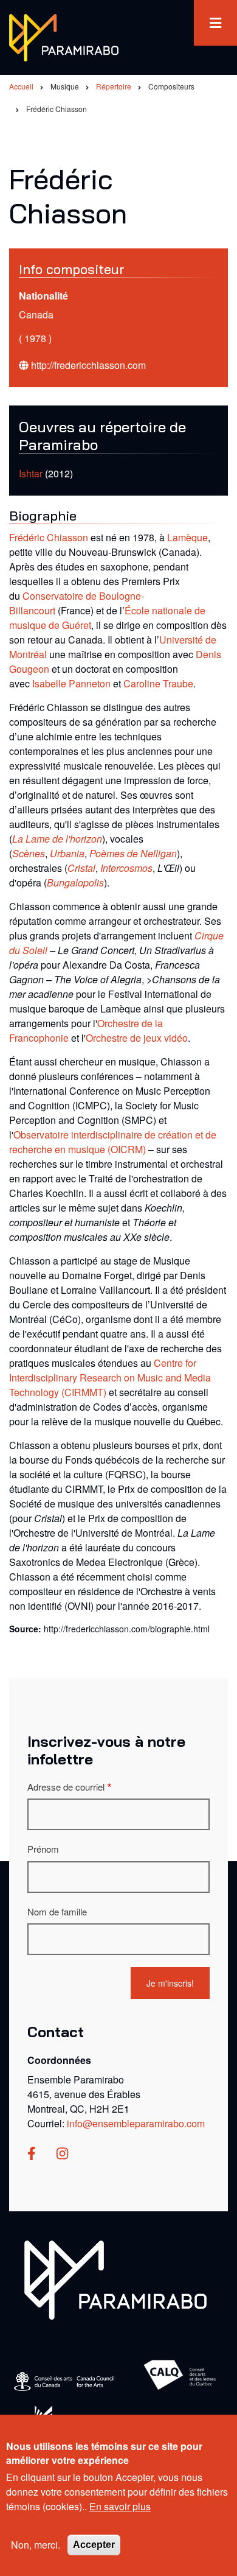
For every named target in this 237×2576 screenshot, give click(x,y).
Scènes (29, 853)
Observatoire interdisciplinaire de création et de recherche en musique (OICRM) (113, 1142)
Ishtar (31, 473)
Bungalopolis (75, 883)
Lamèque (187, 537)
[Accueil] (64, 36)
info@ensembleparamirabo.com (136, 2123)
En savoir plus (120, 2506)
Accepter (94, 2545)
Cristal (81, 868)
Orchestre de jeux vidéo (137, 1038)
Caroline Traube (158, 683)
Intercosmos (126, 868)
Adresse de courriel (66, 1787)
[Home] (115, 2279)
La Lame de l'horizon (57, 839)
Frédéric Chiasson (49, 537)
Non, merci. (36, 2545)
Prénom (43, 1849)
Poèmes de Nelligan (133, 853)
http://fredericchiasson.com (88, 365)
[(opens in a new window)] (32, 2154)
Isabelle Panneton (71, 683)
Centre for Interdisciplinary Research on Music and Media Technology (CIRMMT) (110, 1377)
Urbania (67, 853)
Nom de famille (57, 1911)
